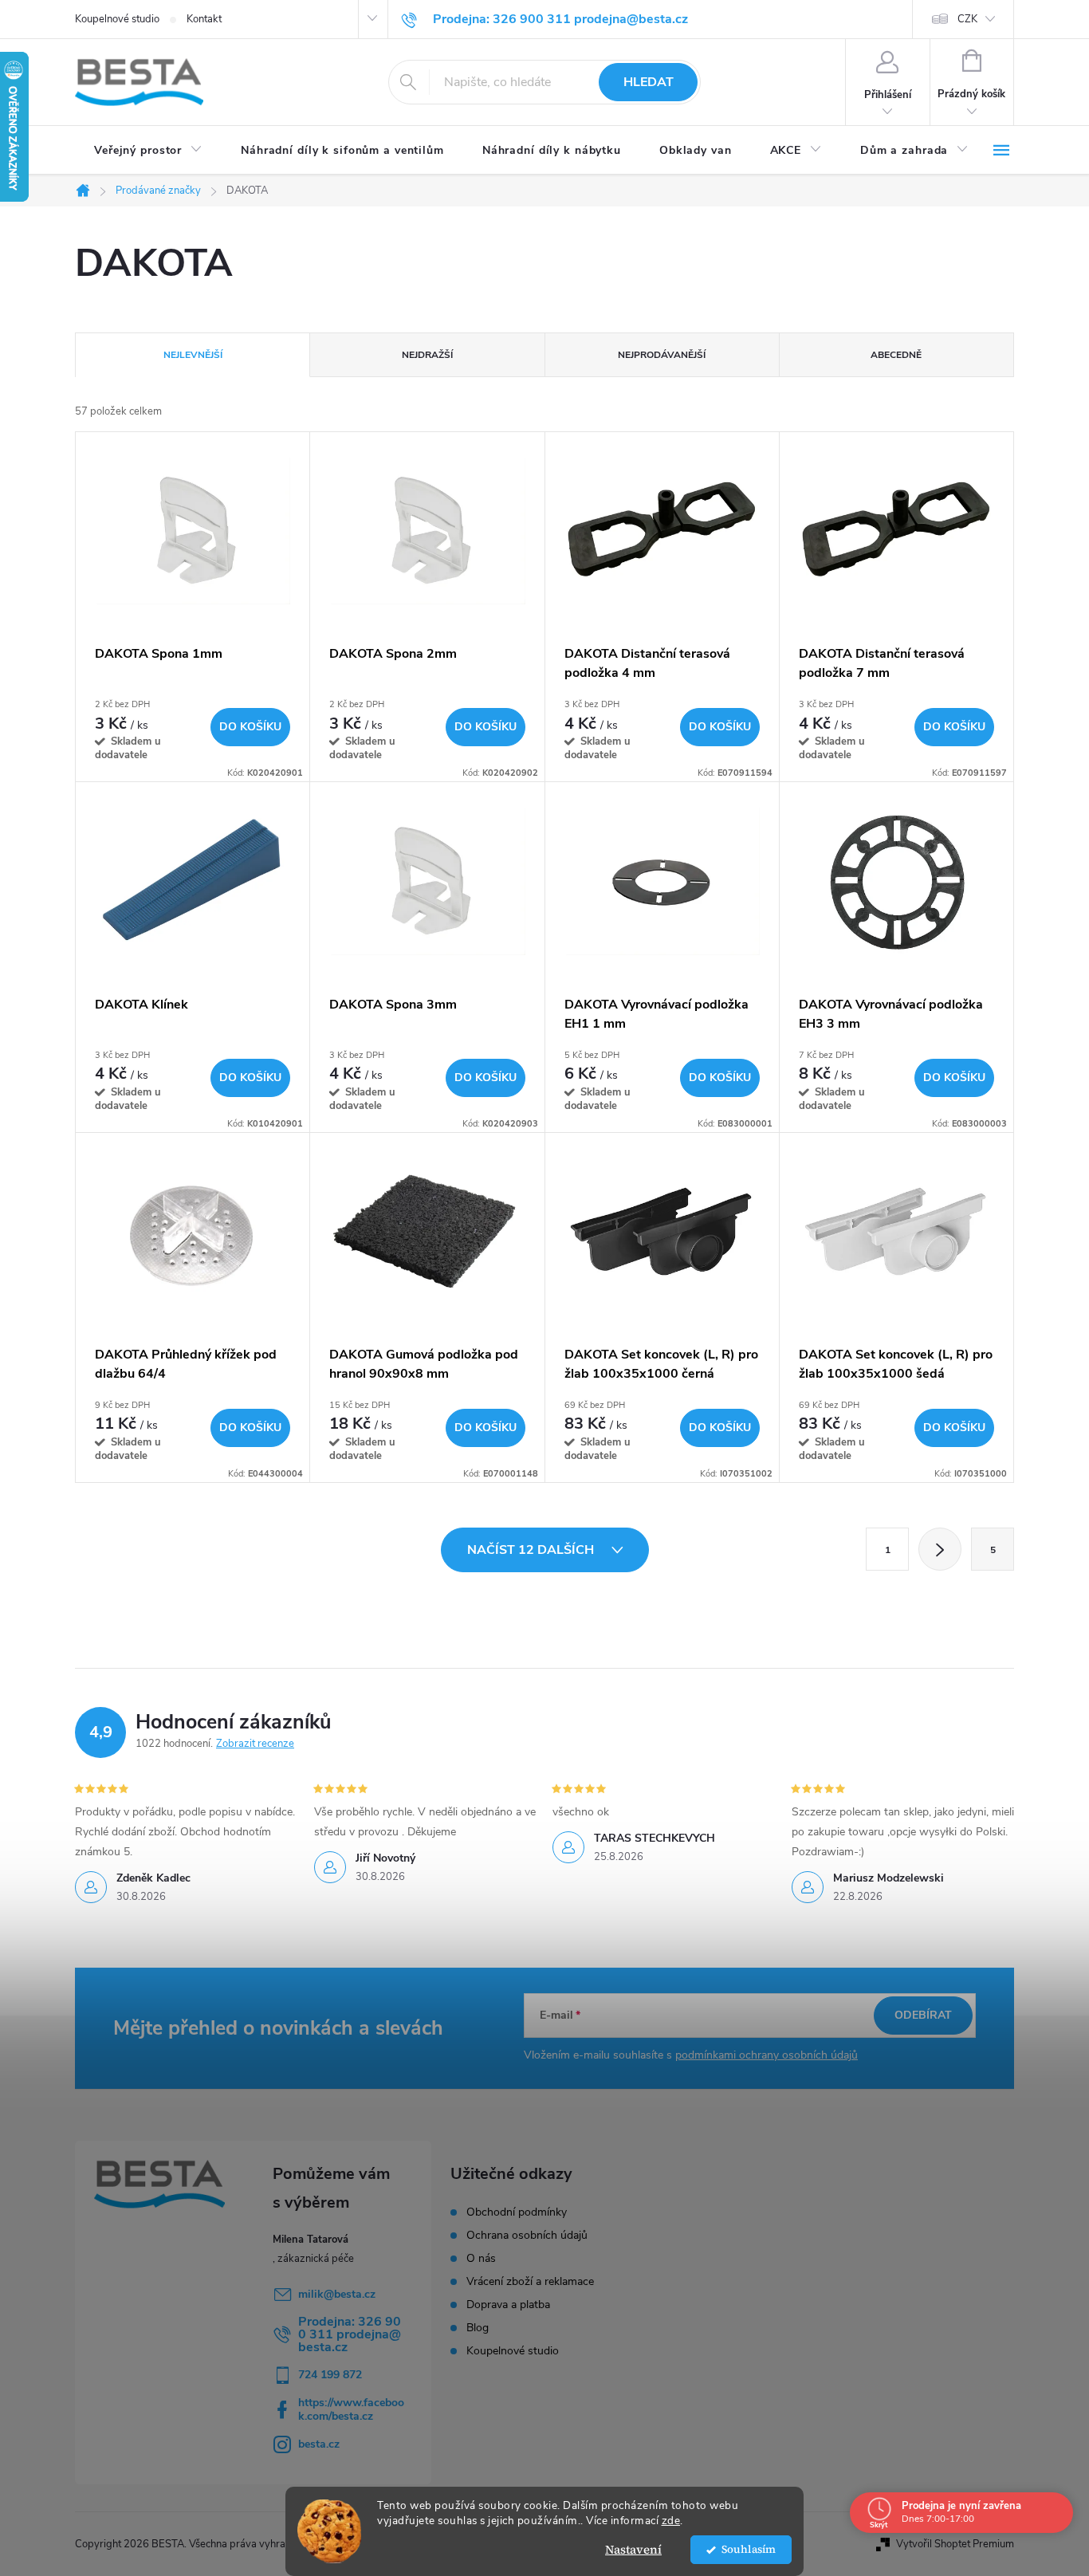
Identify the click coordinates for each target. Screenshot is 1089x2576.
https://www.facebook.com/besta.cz (351, 2409)
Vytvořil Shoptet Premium (955, 2544)
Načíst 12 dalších (532, 1550)
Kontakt (204, 19)
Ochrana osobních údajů (527, 2236)
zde (671, 2521)
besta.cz (319, 2444)
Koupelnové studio (117, 19)
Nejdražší (427, 355)
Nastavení (633, 2549)
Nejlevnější (193, 355)
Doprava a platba (508, 2305)
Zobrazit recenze (255, 1744)
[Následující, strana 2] (940, 1549)
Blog (478, 2328)
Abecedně (896, 355)
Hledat (649, 82)
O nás (481, 2259)
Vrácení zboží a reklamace (530, 2282)
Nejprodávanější (662, 355)
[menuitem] (148, 151)
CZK (967, 19)
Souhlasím (749, 2549)
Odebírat (923, 2015)
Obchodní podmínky (517, 2212)
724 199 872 (330, 2375)
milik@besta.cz (337, 2294)
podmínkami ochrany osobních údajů (767, 2055)
